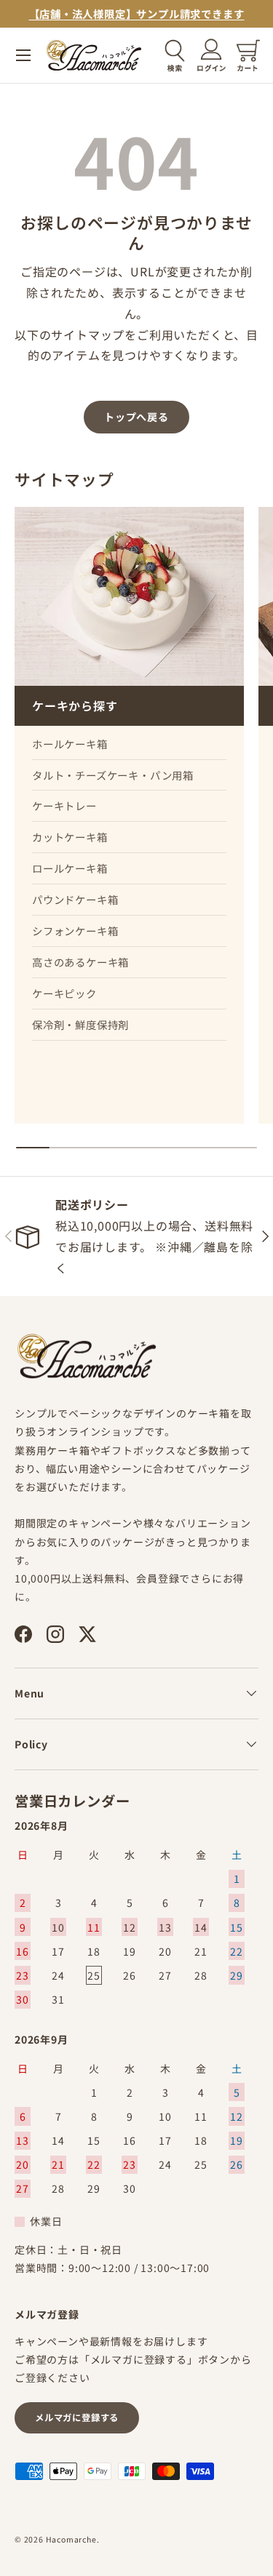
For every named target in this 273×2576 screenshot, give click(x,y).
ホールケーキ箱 (70, 744)
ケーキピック (64, 993)
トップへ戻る (136, 417)
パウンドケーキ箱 (75, 899)
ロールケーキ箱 (70, 868)
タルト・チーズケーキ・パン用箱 (113, 775)
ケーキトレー (64, 805)
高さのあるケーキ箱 (80, 962)
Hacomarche (71, 2539)
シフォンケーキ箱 (75, 931)
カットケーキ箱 (70, 837)
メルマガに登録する (77, 2417)
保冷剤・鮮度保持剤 (80, 1024)
